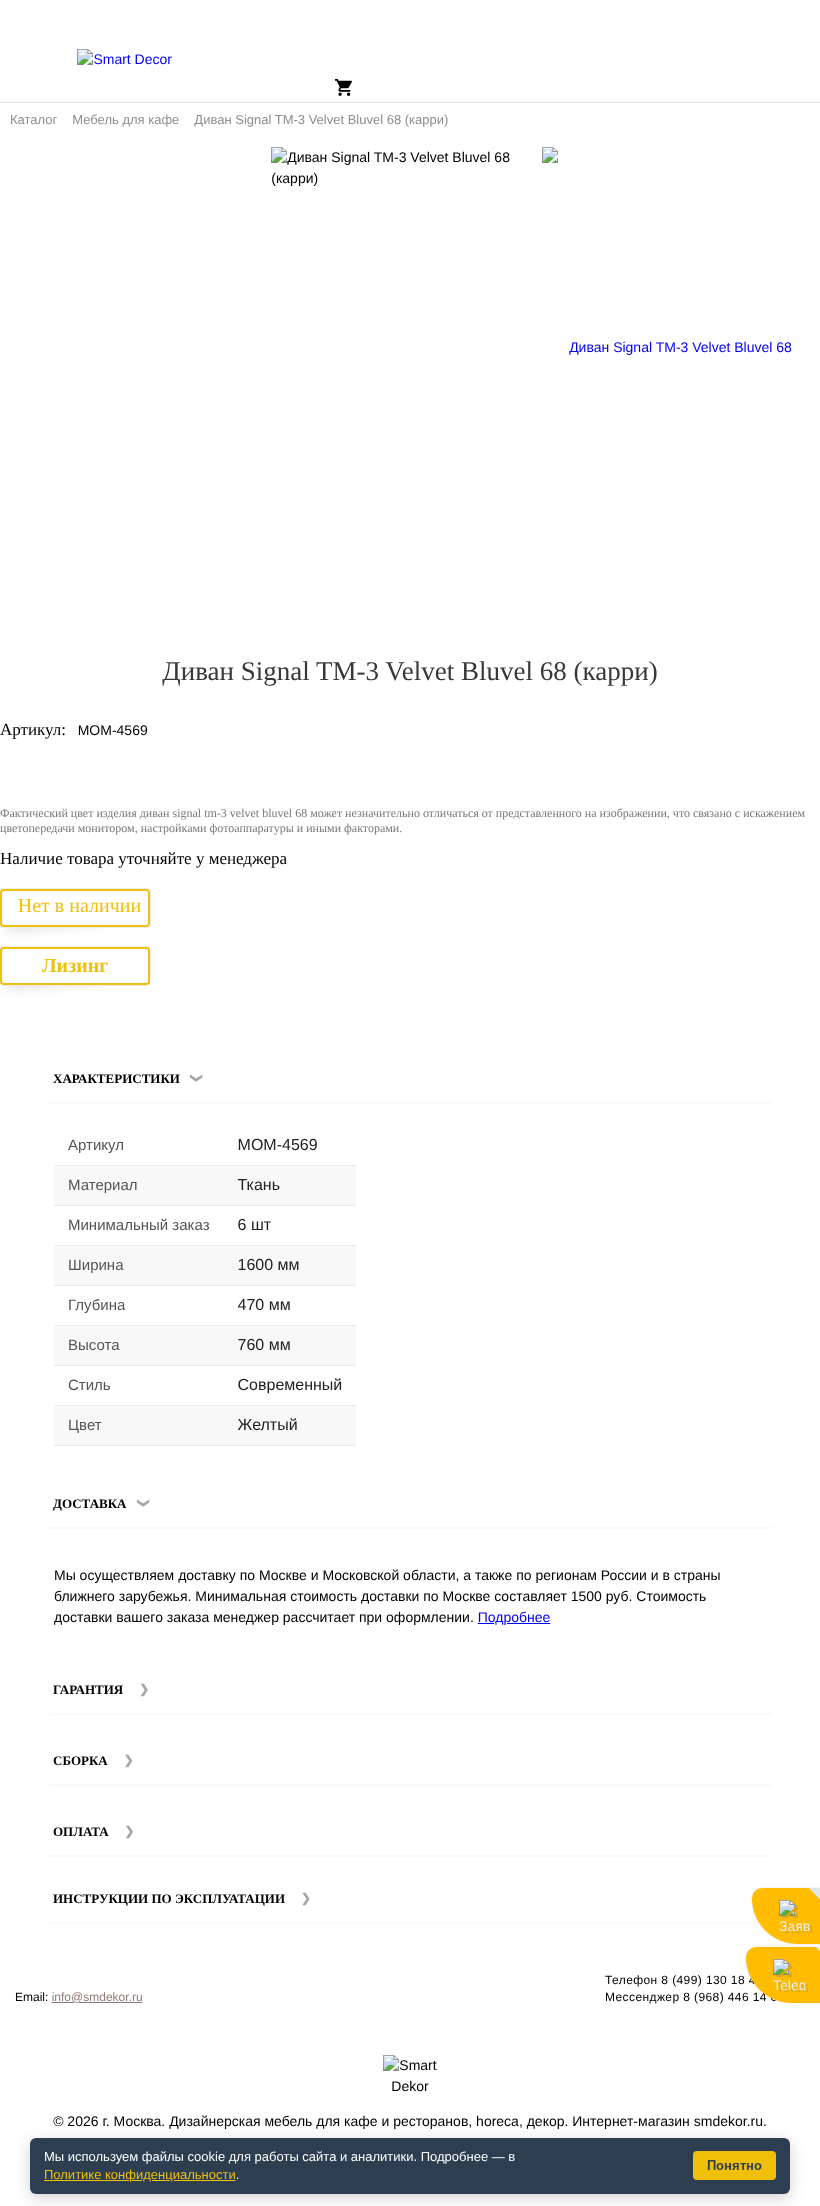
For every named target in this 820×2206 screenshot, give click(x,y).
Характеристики (116, 1078)
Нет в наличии (79, 906)
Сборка (80, 1760)
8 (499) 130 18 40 (712, 1980)
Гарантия (88, 1689)
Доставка (90, 1503)
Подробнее (514, 1617)
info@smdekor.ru (97, 1997)
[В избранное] (769, 170)
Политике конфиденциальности (140, 2174)
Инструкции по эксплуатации (169, 1898)
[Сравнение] (797, 170)
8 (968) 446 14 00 (734, 1997)
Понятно (734, 2165)
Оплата (81, 1831)
